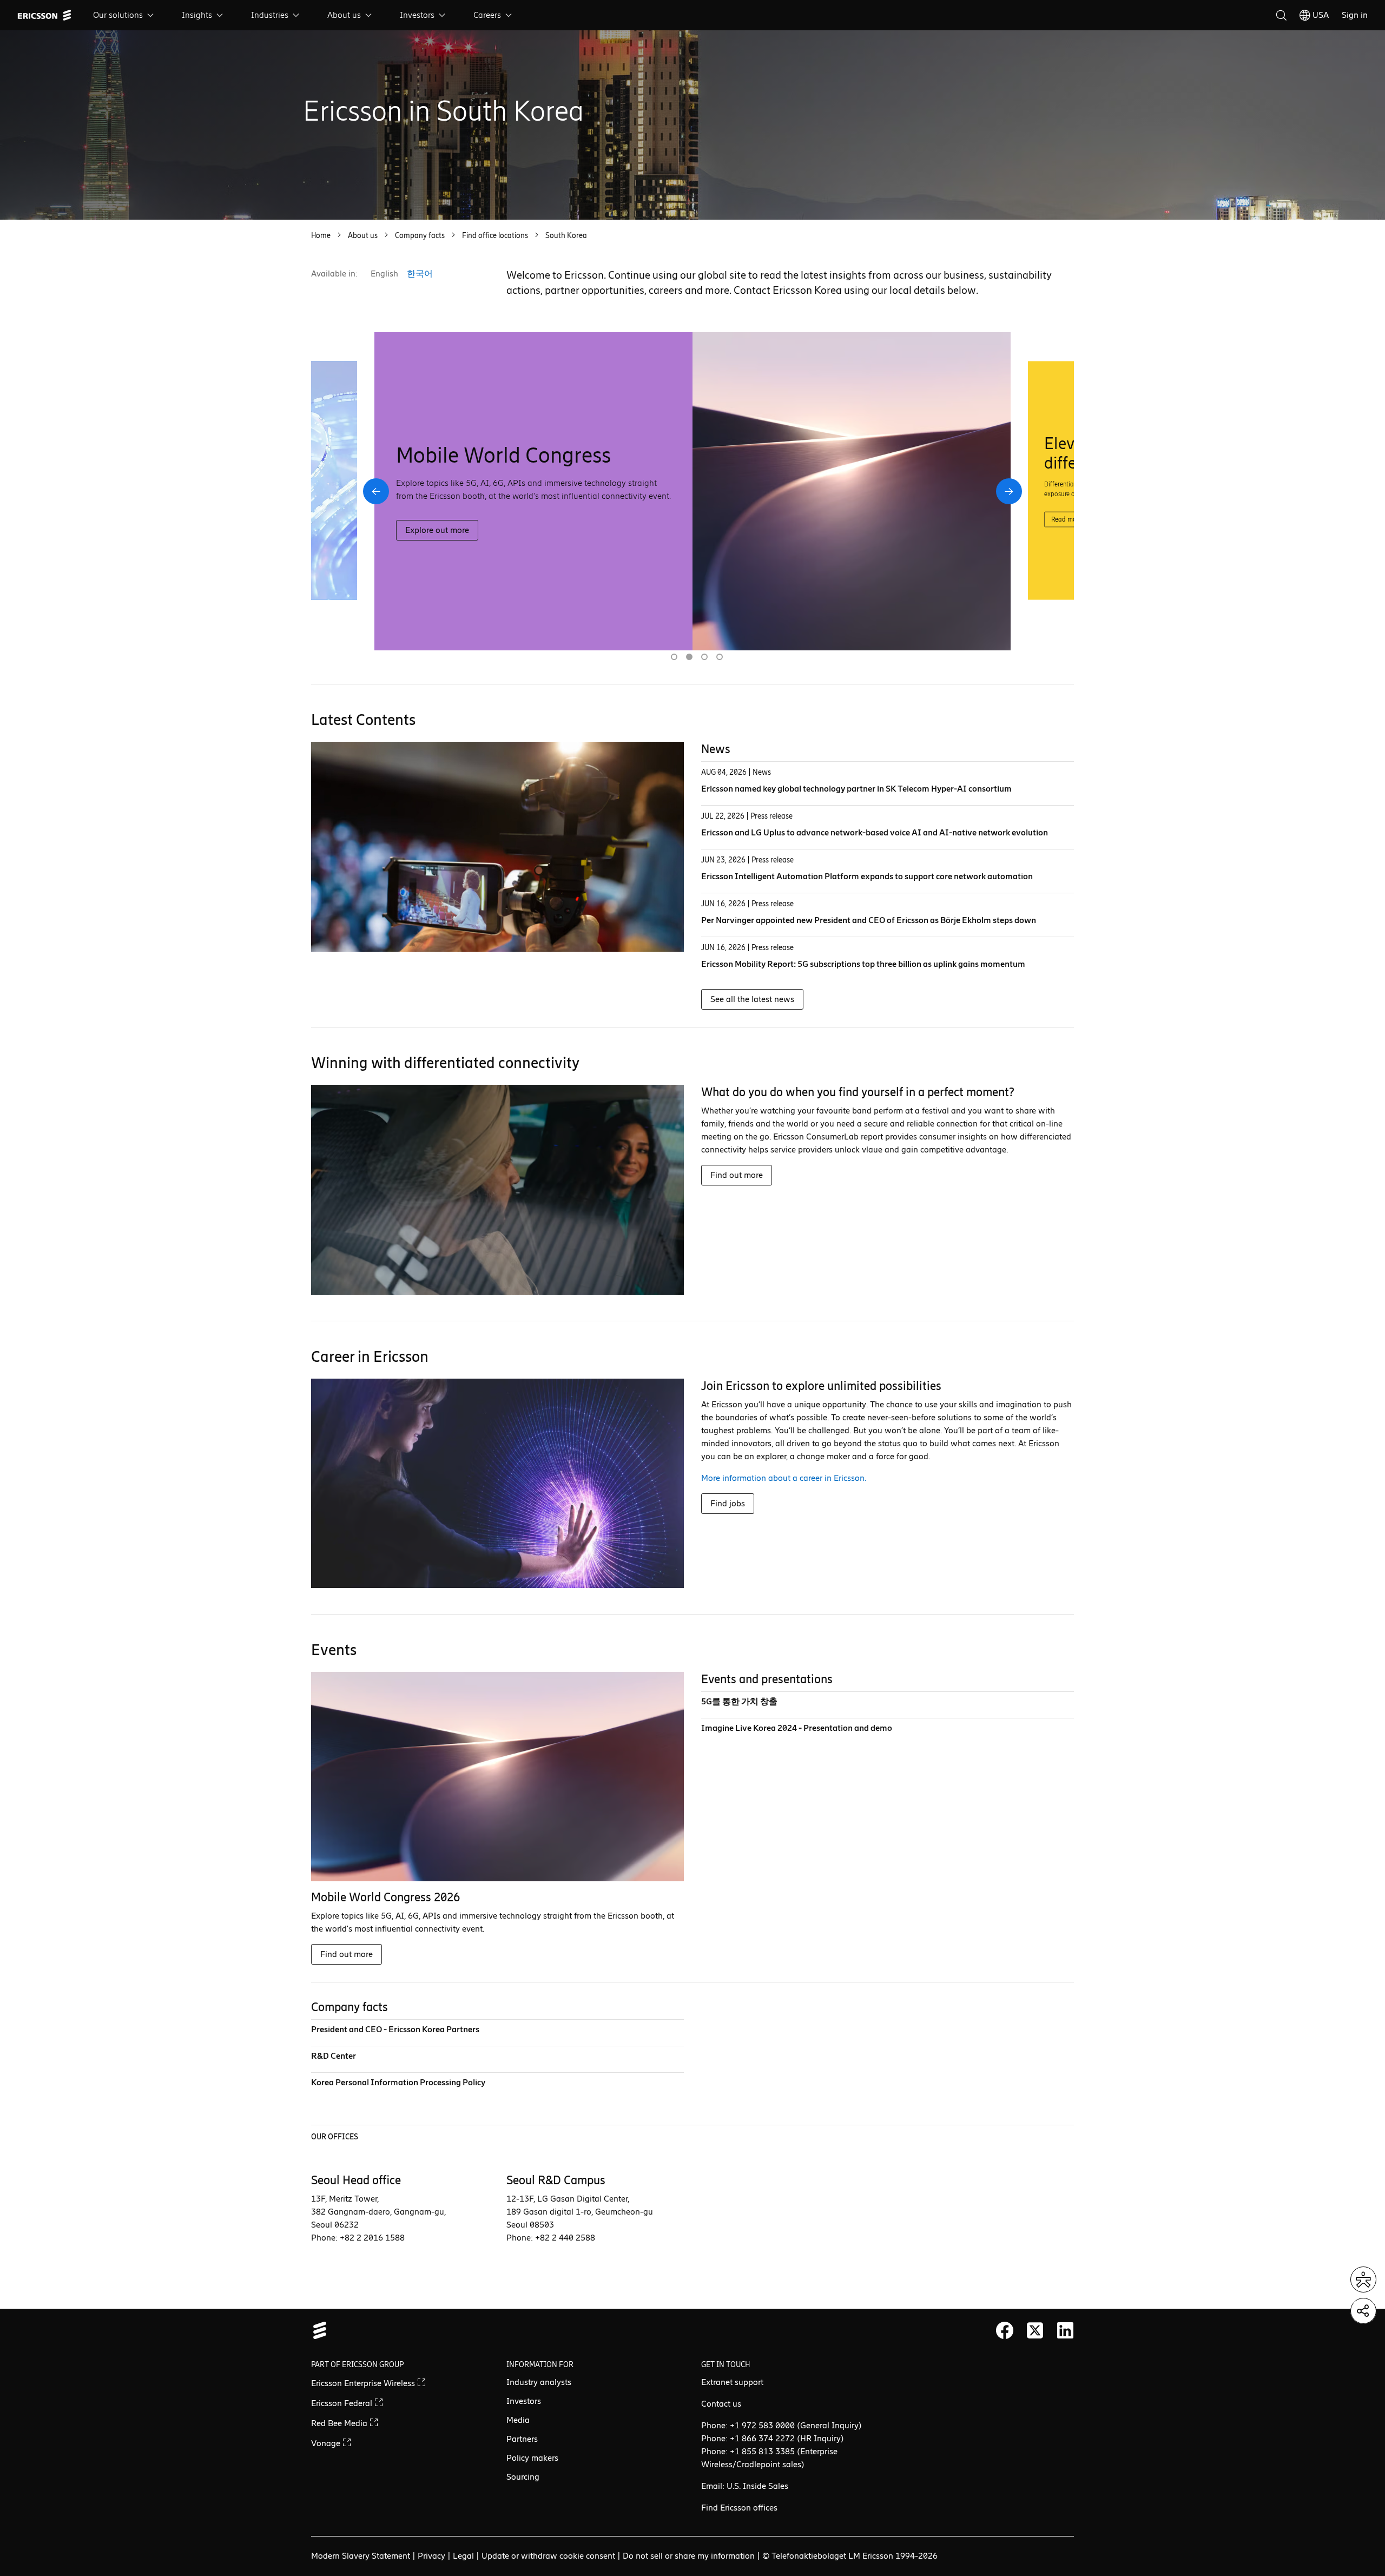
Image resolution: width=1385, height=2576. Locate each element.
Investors (417, 15)
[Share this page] (1363, 2311)
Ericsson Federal (343, 2403)
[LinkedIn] (1065, 2330)
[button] (376, 491)
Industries (270, 15)
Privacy (431, 2556)
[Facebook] (1005, 2330)
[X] (1035, 2330)
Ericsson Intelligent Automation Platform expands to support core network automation (867, 876)
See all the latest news (752, 999)
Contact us (721, 2404)
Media (518, 2420)
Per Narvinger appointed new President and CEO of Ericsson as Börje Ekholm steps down (869, 920)
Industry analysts (539, 2382)
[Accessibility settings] (1363, 2279)
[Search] (1281, 15)
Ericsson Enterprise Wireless (364, 2383)
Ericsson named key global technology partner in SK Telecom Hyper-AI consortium (856, 789)
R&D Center (334, 2056)
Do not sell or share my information (689, 2556)
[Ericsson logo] (44, 15)
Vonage (327, 2443)
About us (344, 15)
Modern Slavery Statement (361, 2556)
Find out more (737, 1175)
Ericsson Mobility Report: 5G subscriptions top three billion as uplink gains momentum (863, 964)
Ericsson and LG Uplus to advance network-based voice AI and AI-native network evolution (875, 832)
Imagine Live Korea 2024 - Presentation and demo (797, 1728)
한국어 (420, 274)
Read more (426, 543)
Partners (522, 2439)
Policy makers (532, 2458)
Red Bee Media (340, 2423)
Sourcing (523, 2477)
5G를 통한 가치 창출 (739, 1701)
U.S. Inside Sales (757, 2486)
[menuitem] (124, 15)
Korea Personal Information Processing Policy (398, 2082)
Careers (487, 15)
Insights (197, 15)
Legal (463, 2556)
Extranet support (732, 2382)
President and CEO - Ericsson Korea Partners (395, 2029)
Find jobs (728, 1503)
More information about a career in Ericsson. (784, 1478)
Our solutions (118, 15)
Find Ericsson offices (739, 2508)
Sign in (1355, 15)
